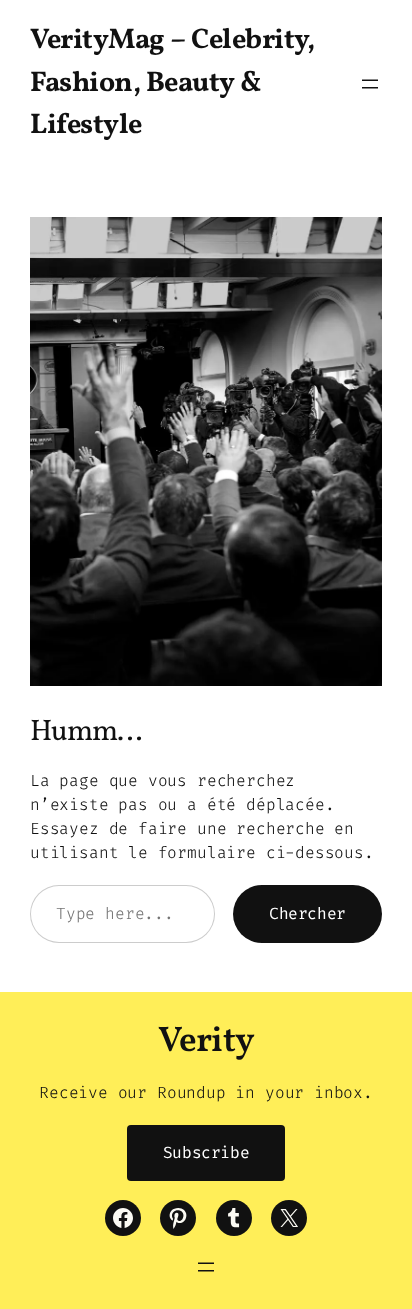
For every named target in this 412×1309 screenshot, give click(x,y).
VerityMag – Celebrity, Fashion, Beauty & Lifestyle (172, 83)
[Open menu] (370, 84)
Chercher (307, 913)
